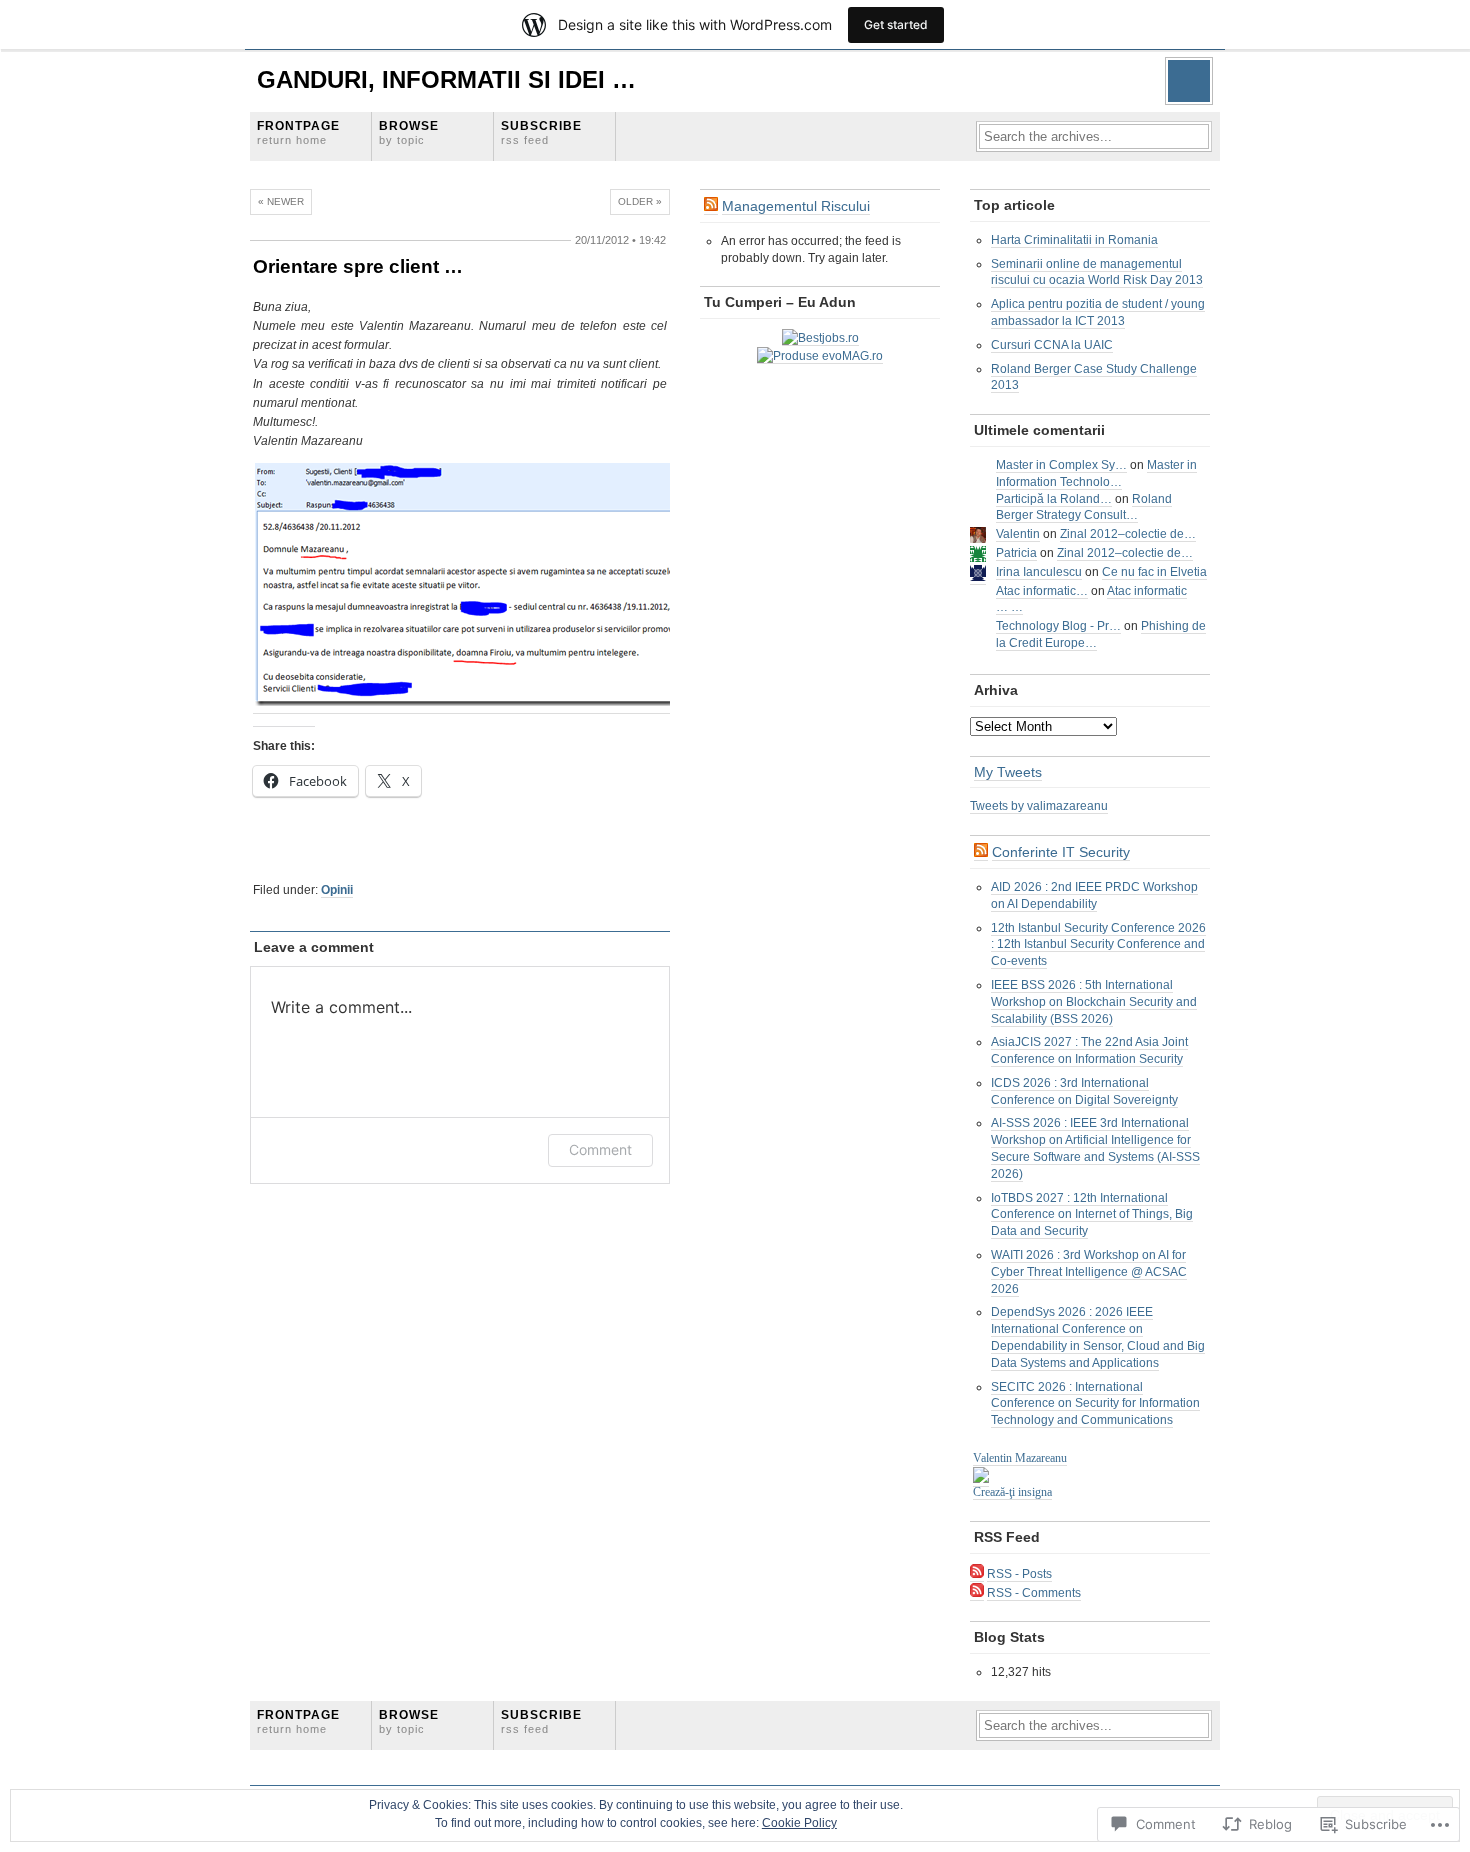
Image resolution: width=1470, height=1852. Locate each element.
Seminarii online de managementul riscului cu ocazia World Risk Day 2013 (1097, 272)
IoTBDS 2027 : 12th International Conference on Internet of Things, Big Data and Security (1092, 1215)
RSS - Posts (1019, 1574)
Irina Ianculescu (1039, 572)
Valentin (1018, 534)
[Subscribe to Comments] (977, 1593)
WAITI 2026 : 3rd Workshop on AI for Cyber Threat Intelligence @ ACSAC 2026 (1089, 1272)
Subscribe (541, 132)
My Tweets (1008, 772)
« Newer (281, 201)
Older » (640, 201)
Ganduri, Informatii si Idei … (446, 79)
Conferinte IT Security (1061, 852)
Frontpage (298, 132)
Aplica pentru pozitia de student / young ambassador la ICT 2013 (1098, 312)
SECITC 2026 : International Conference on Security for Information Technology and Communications (1095, 1404)
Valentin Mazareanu (1020, 1458)
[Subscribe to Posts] (977, 1574)
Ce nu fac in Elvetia (1154, 572)
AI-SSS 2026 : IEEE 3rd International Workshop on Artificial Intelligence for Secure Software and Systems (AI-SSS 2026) (1095, 1148)
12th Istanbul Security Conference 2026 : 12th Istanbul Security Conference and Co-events (1098, 945)
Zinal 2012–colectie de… (1128, 534)
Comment (600, 1149)
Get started (896, 24)
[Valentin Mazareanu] (981, 1479)
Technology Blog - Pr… (1058, 626)
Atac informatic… (1042, 591)
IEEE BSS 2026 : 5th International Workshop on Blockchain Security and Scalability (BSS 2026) (1094, 1002)
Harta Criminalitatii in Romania (1074, 240)
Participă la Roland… (1054, 499)
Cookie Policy (799, 1823)
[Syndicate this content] (711, 206)
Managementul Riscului (796, 206)
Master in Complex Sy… (1061, 465)
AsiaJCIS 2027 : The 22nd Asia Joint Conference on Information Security (1089, 1050)
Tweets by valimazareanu (1039, 806)
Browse (409, 132)
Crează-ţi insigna (1012, 1492)
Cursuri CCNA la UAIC (1052, 345)
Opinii (337, 890)
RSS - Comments (1034, 1593)
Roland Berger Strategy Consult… (1084, 507)
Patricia (1016, 553)
